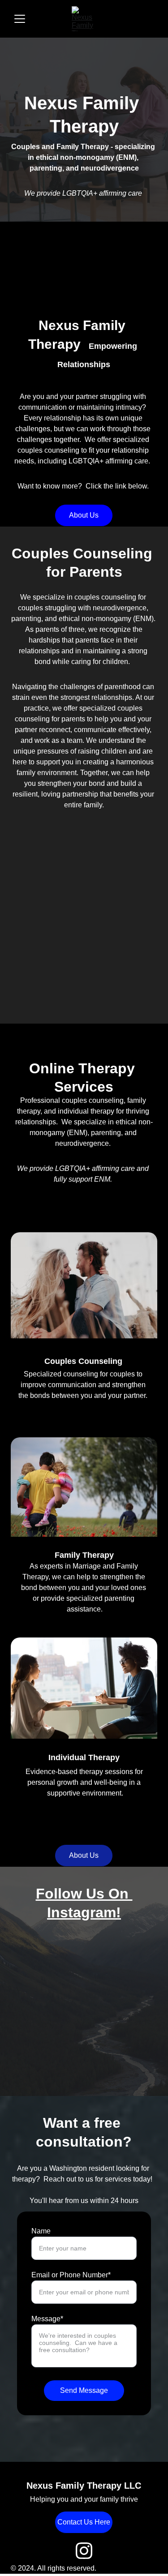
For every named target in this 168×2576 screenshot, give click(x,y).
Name (41, 2231)
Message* (47, 2319)
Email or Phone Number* (71, 2275)
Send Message (84, 2390)
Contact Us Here (84, 2522)
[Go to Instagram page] (84, 2551)
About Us (84, 515)
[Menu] (20, 19)
